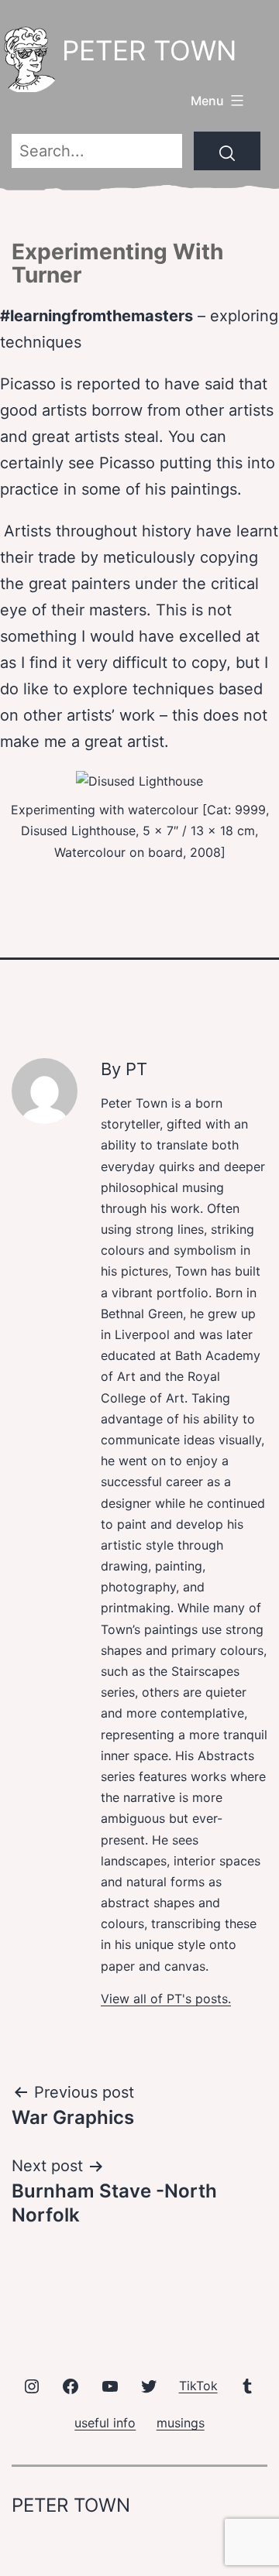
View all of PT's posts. (166, 1999)
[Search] (227, 151)
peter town (149, 50)
